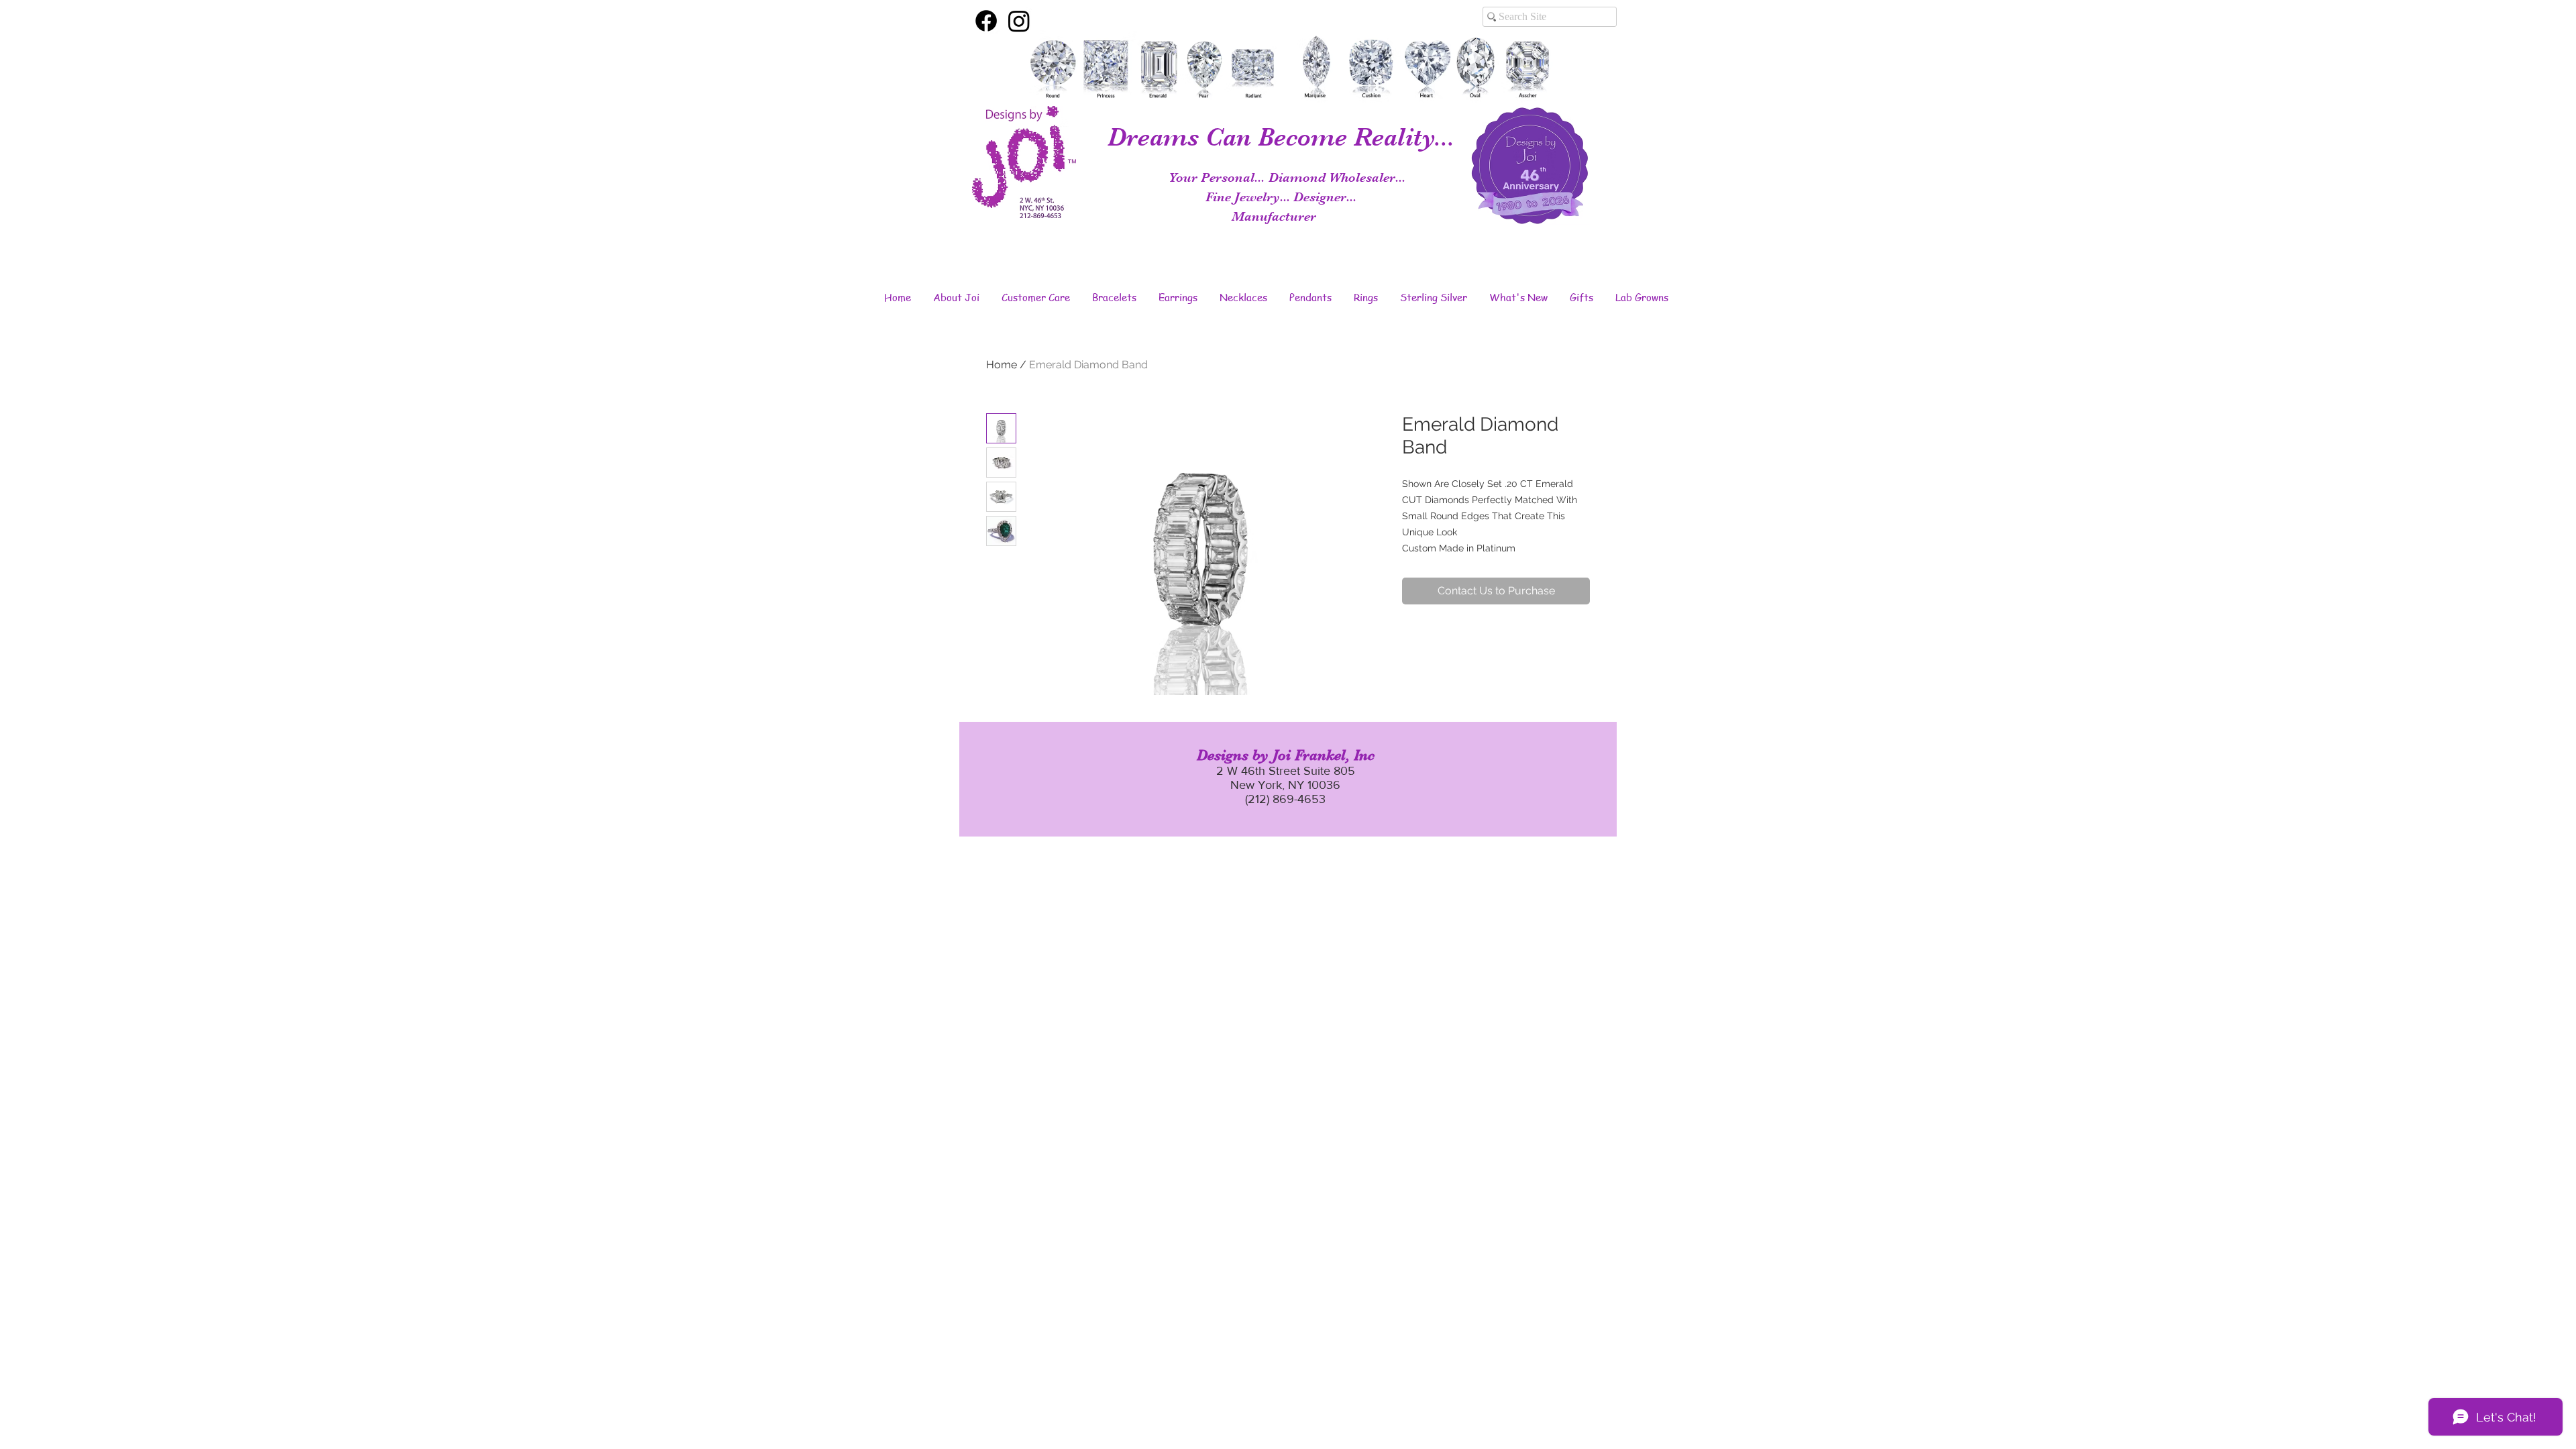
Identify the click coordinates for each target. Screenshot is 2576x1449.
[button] (956, 297)
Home (1002, 365)
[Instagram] (1019, 21)
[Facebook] (986, 21)
